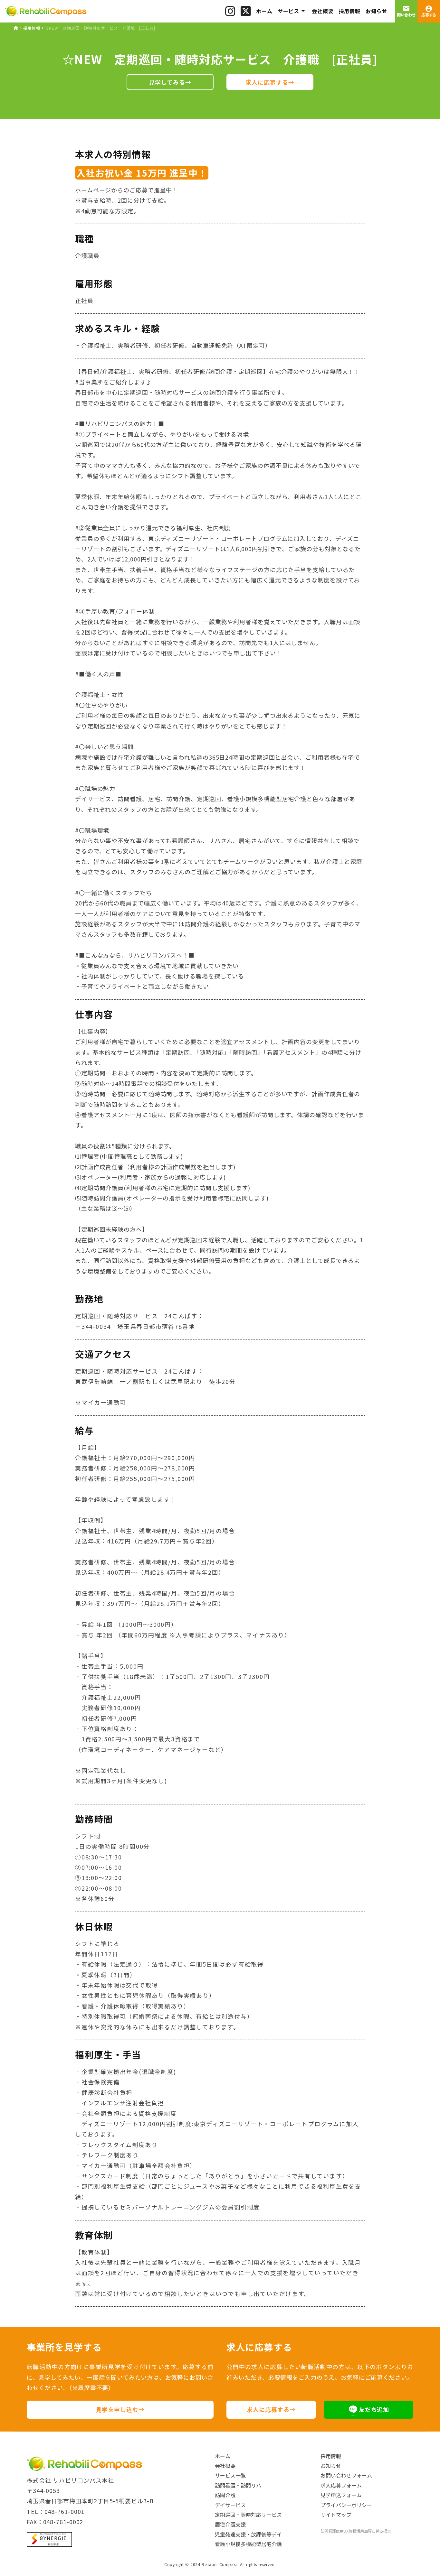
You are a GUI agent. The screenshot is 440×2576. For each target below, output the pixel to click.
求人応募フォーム (341, 2485)
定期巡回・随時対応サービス (248, 2515)
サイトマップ (336, 2515)
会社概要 (225, 2466)
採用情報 (32, 28)
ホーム (223, 2456)
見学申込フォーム (341, 2495)
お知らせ (331, 2466)
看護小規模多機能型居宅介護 (248, 2544)
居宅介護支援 (230, 2524)
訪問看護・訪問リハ (238, 2485)
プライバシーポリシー (346, 2505)
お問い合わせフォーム (346, 2475)
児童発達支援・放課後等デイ (248, 2534)
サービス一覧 (230, 2475)
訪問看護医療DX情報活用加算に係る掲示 (356, 2531)
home (16, 28)
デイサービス (230, 2505)
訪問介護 (225, 2495)
